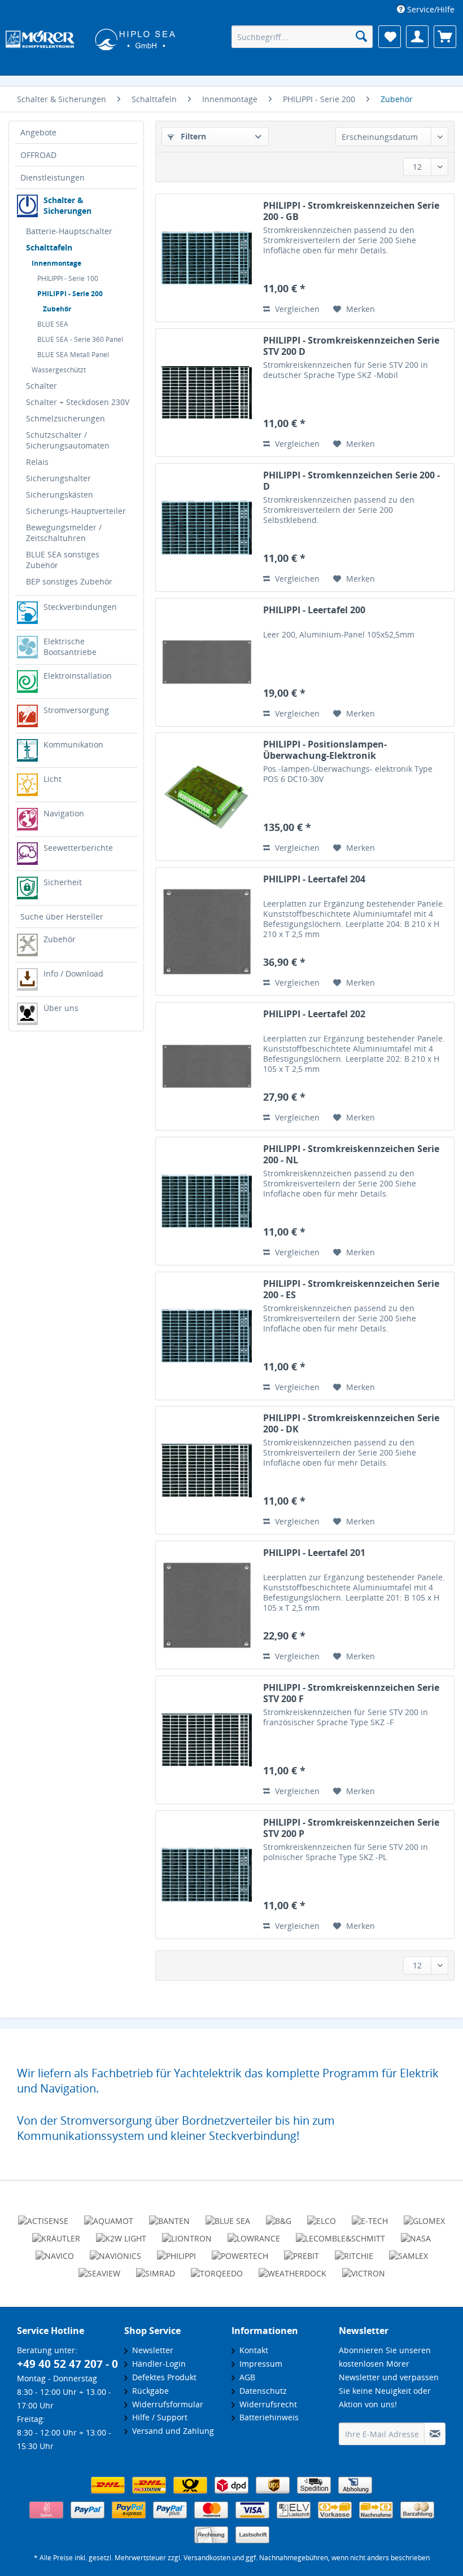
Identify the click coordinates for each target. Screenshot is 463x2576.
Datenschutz (261, 2391)
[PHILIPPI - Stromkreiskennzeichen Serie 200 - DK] (207, 1470)
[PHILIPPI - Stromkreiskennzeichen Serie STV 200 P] (207, 1875)
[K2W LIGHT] (121, 2234)
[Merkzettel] (390, 37)
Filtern (192, 136)
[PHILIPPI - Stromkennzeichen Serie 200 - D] (207, 527)
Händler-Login (157, 2364)
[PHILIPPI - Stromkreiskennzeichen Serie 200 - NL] (207, 1201)
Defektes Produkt (162, 2377)
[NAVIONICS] (115, 2251)
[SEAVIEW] (99, 2269)
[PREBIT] (302, 2251)
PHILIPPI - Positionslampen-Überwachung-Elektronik (325, 750)
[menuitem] (426, 9)
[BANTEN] (169, 2216)
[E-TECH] (370, 2216)
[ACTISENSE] (43, 2216)
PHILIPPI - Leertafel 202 (314, 1014)
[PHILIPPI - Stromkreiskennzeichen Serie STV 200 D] (207, 393)
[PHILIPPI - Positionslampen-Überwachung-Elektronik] (207, 797)
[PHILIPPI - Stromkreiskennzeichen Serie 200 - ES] (207, 1336)
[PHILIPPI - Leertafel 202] (207, 1066)
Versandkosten (207, 2558)
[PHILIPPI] (176, 2251)
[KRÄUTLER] (56, 2234)
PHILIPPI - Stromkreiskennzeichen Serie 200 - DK (351, 1423)
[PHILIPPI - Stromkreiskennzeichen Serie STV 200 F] (207, 1740)
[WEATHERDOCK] (292, 2269)
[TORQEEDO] (217, 2269)
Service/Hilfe (430, 9)
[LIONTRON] (187, 2234)
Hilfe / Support (158, 2417)
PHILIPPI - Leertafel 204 (314, 879)
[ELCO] (322, 2216)
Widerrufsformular (165, 2404)
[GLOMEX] (424, 2216)
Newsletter (150, 2350)
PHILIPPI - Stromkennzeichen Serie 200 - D (351, 481)
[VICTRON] (364, 2269)
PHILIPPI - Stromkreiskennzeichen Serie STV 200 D (351, 346)
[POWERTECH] (240, 2251)
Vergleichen (296, 309)
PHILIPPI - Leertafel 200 (314, 610)
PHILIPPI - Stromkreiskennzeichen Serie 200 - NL (351, 1154)
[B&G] (279, 2216)
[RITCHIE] (354, 2251)
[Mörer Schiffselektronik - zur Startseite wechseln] (90, 38)
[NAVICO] (55, 2251)
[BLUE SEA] (228, 2216)
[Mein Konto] (417, 37)
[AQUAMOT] (109, 2216)
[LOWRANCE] (254, 2234)
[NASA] (416, 2234)
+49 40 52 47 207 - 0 (67, 2364)
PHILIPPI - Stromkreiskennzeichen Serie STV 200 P (351, 1828)
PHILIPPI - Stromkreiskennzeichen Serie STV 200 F (351, 1693)
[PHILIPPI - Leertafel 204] (207, 931)
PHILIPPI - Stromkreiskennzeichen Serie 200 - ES (351, 1289)
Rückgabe (148, 2391)
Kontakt (252, 2350)
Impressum (259, 2364)
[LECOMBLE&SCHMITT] (340, 2234)
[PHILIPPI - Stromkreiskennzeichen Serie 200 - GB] (207, 258)
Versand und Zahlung (171, 2431)
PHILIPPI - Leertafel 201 (314, 1553)
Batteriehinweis (267, 2417)
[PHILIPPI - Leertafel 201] (207, 1605)
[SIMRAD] (156, 2269)
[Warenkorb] (445, 37)
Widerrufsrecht (266, 2404)
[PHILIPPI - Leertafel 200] (207, 662)
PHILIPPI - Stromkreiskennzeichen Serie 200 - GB (351, 211)
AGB (245, 2377)
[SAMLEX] (409, 2251)
